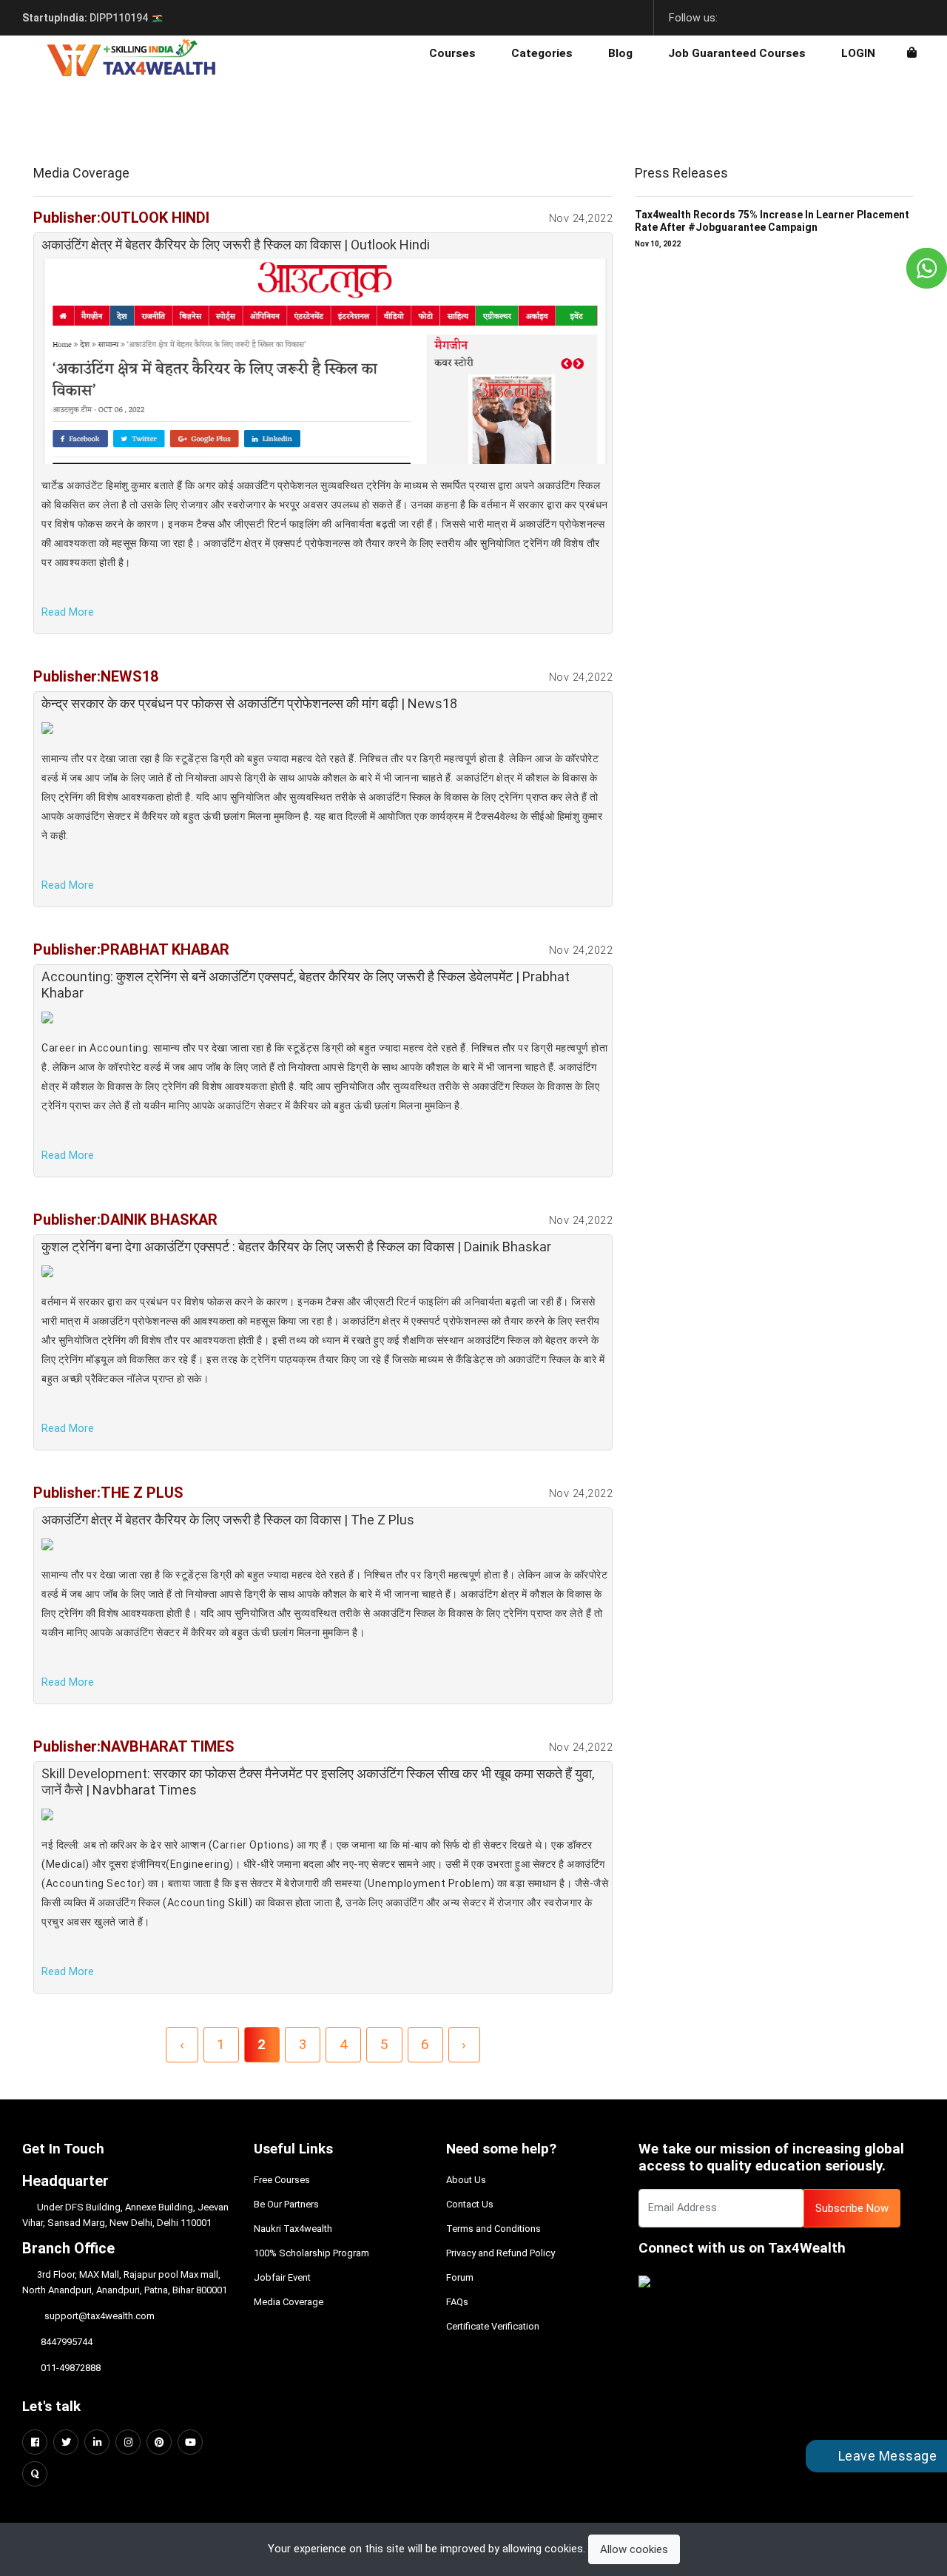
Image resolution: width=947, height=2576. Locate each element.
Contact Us (470, 2204)
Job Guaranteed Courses (737, 53)
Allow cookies (634, 2549)
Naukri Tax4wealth (293, 2229)
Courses (452, 53)
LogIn (858, 53)
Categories (542, 53)
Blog (620, 53)
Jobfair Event (282, 2277)
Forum (460, 2277)
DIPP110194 (86, 18)
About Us (466, 2180)
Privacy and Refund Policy (501, 2253)
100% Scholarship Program (311, 2253)
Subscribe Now (852, 2208)
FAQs (457, 2302)
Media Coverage (289, 2302)
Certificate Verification (493, 2326)
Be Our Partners (286, 2204)
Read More (68, 612)
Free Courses (282, 2180)
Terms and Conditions (493, 2229)
